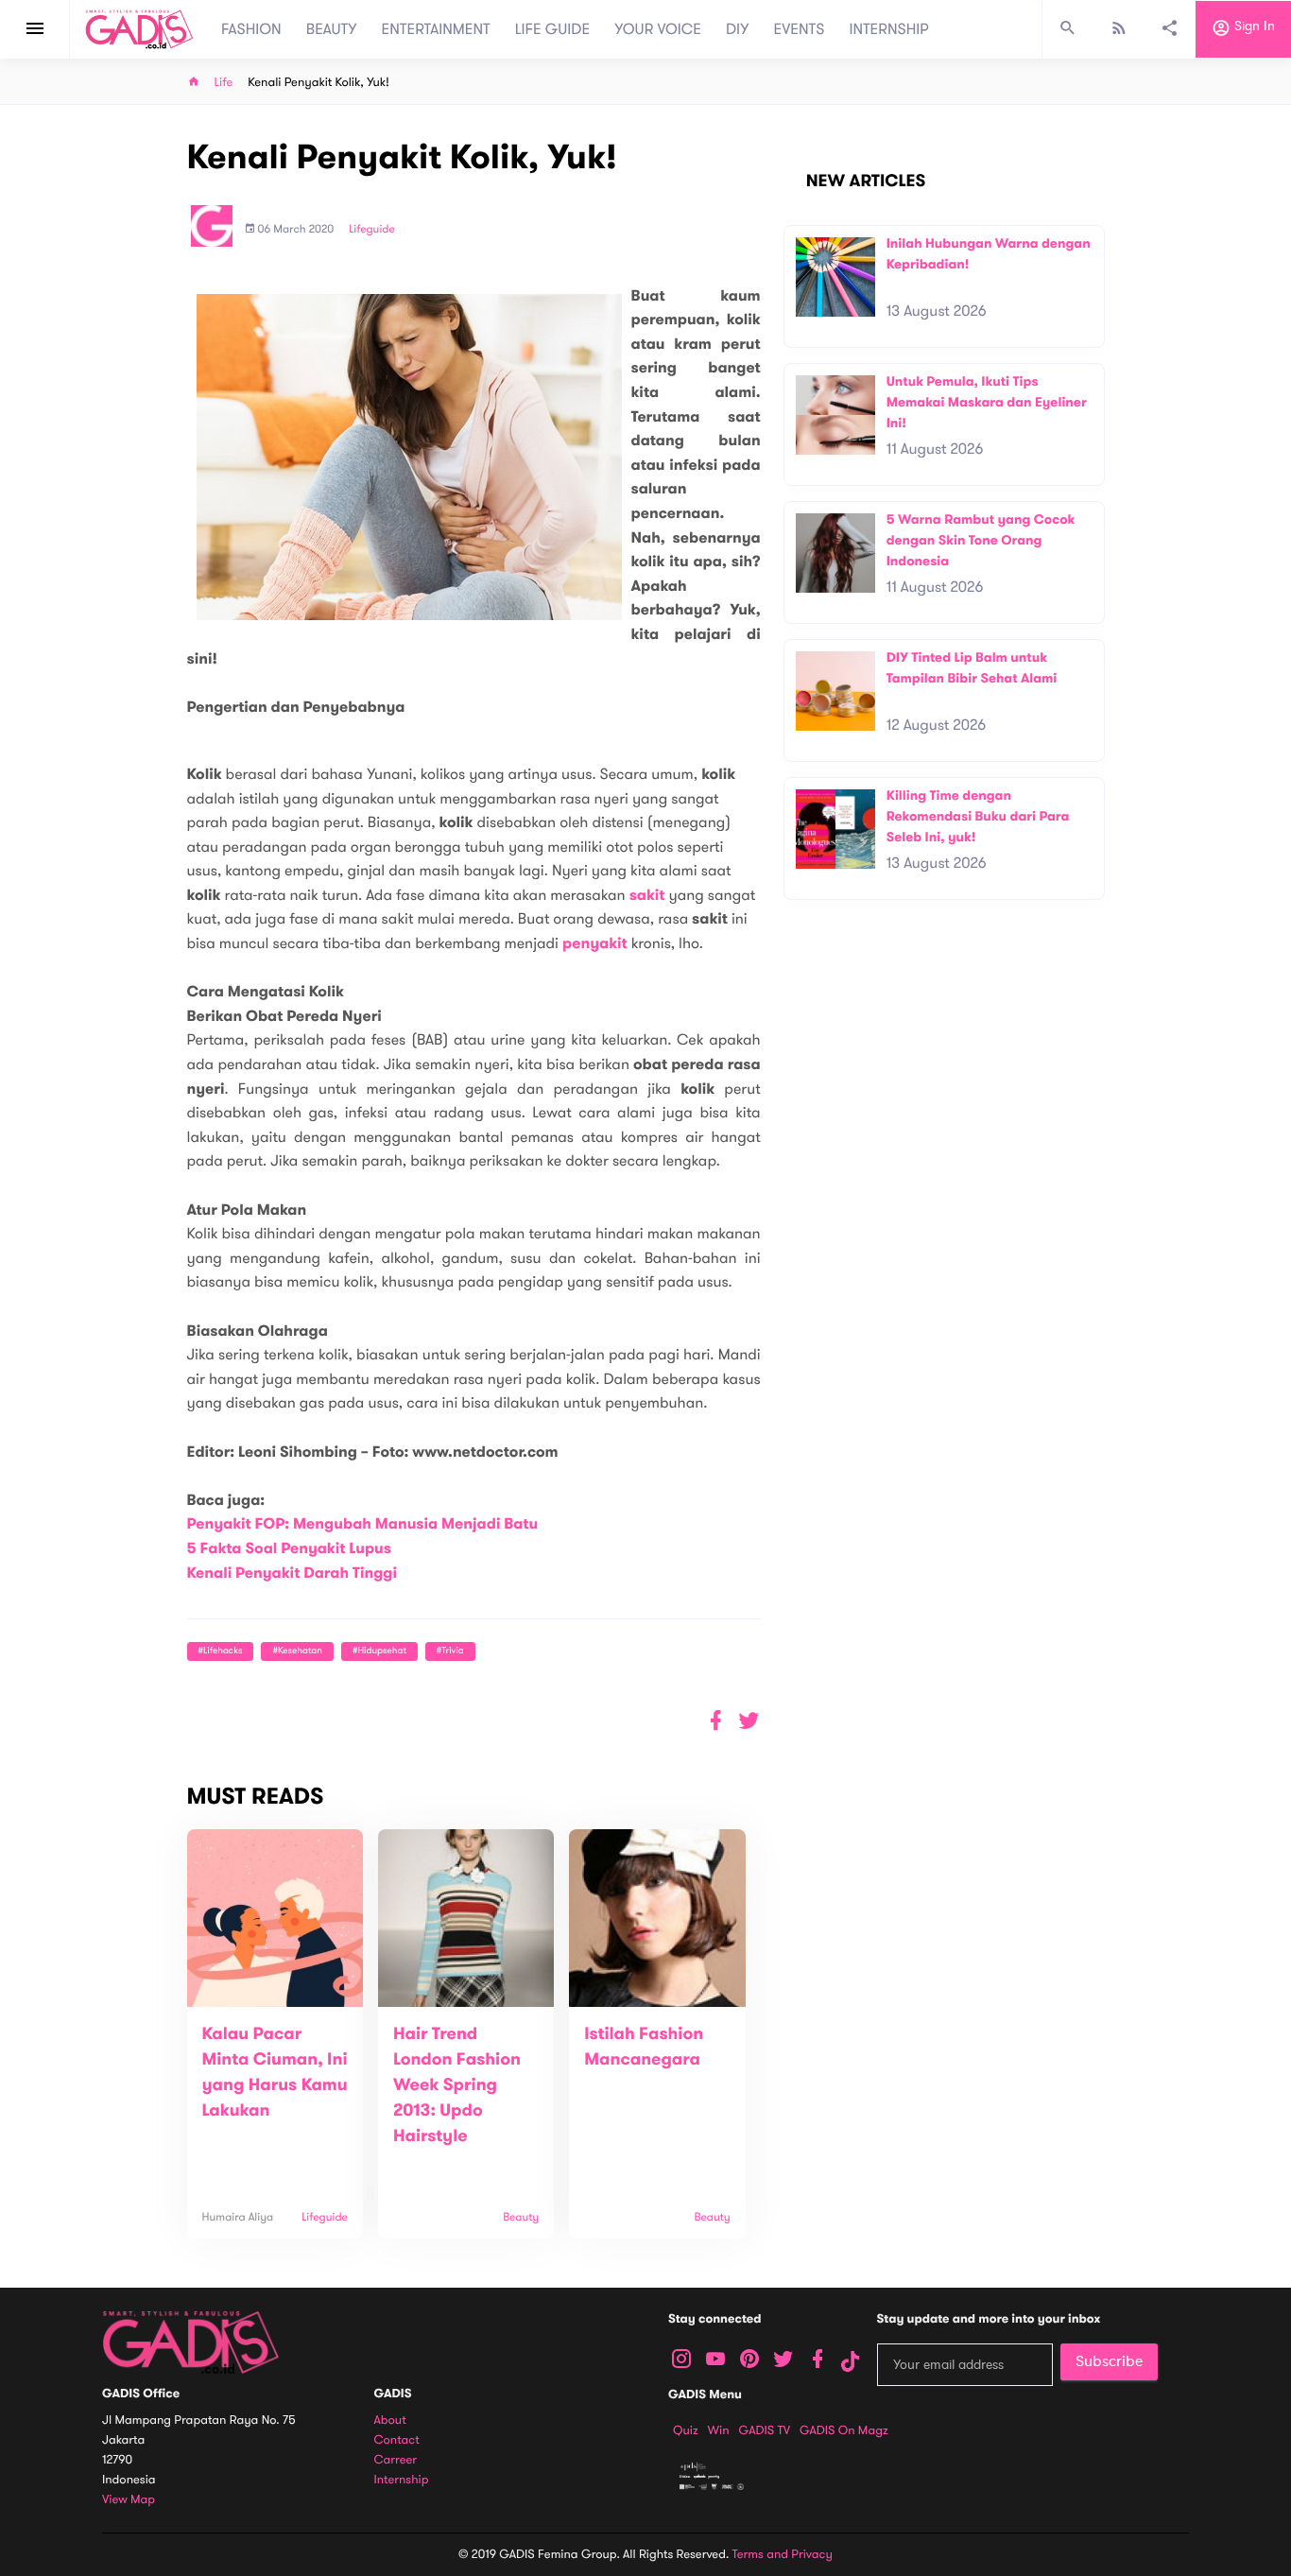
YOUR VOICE (658, 29)
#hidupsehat (379, 1651)
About (390, 2420)
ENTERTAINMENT (436, 29)
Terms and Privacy (783, 2554)
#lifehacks (221, 1651)
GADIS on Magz (844, 2430)
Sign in (1253, 27)
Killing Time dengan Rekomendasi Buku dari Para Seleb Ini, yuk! (978, 816)
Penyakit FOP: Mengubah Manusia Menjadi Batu (363, 1524)
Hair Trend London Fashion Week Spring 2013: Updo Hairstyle (457, 2085)
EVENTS (800, 29)
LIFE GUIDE (552, 29)
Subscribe (1109, 2361)
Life (224, 83)
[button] (749, 1721)
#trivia (450, 1651)
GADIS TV (765, 2430)
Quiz (686, 2430)
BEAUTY (332, 29)
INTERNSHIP (889, 29)
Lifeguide (372, 230)
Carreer (396, 2460)
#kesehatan (297, 1651)
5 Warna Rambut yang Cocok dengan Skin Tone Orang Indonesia (981, 540)
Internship (402, 2480)
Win (719, 2430)
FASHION (251, 29)
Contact (397, 2440)
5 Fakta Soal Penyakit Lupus (289, 1549)
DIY (738, 29)
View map (129, 2500)
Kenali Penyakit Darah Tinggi (293, 1573)
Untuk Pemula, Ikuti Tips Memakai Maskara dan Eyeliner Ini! (987, 402)
